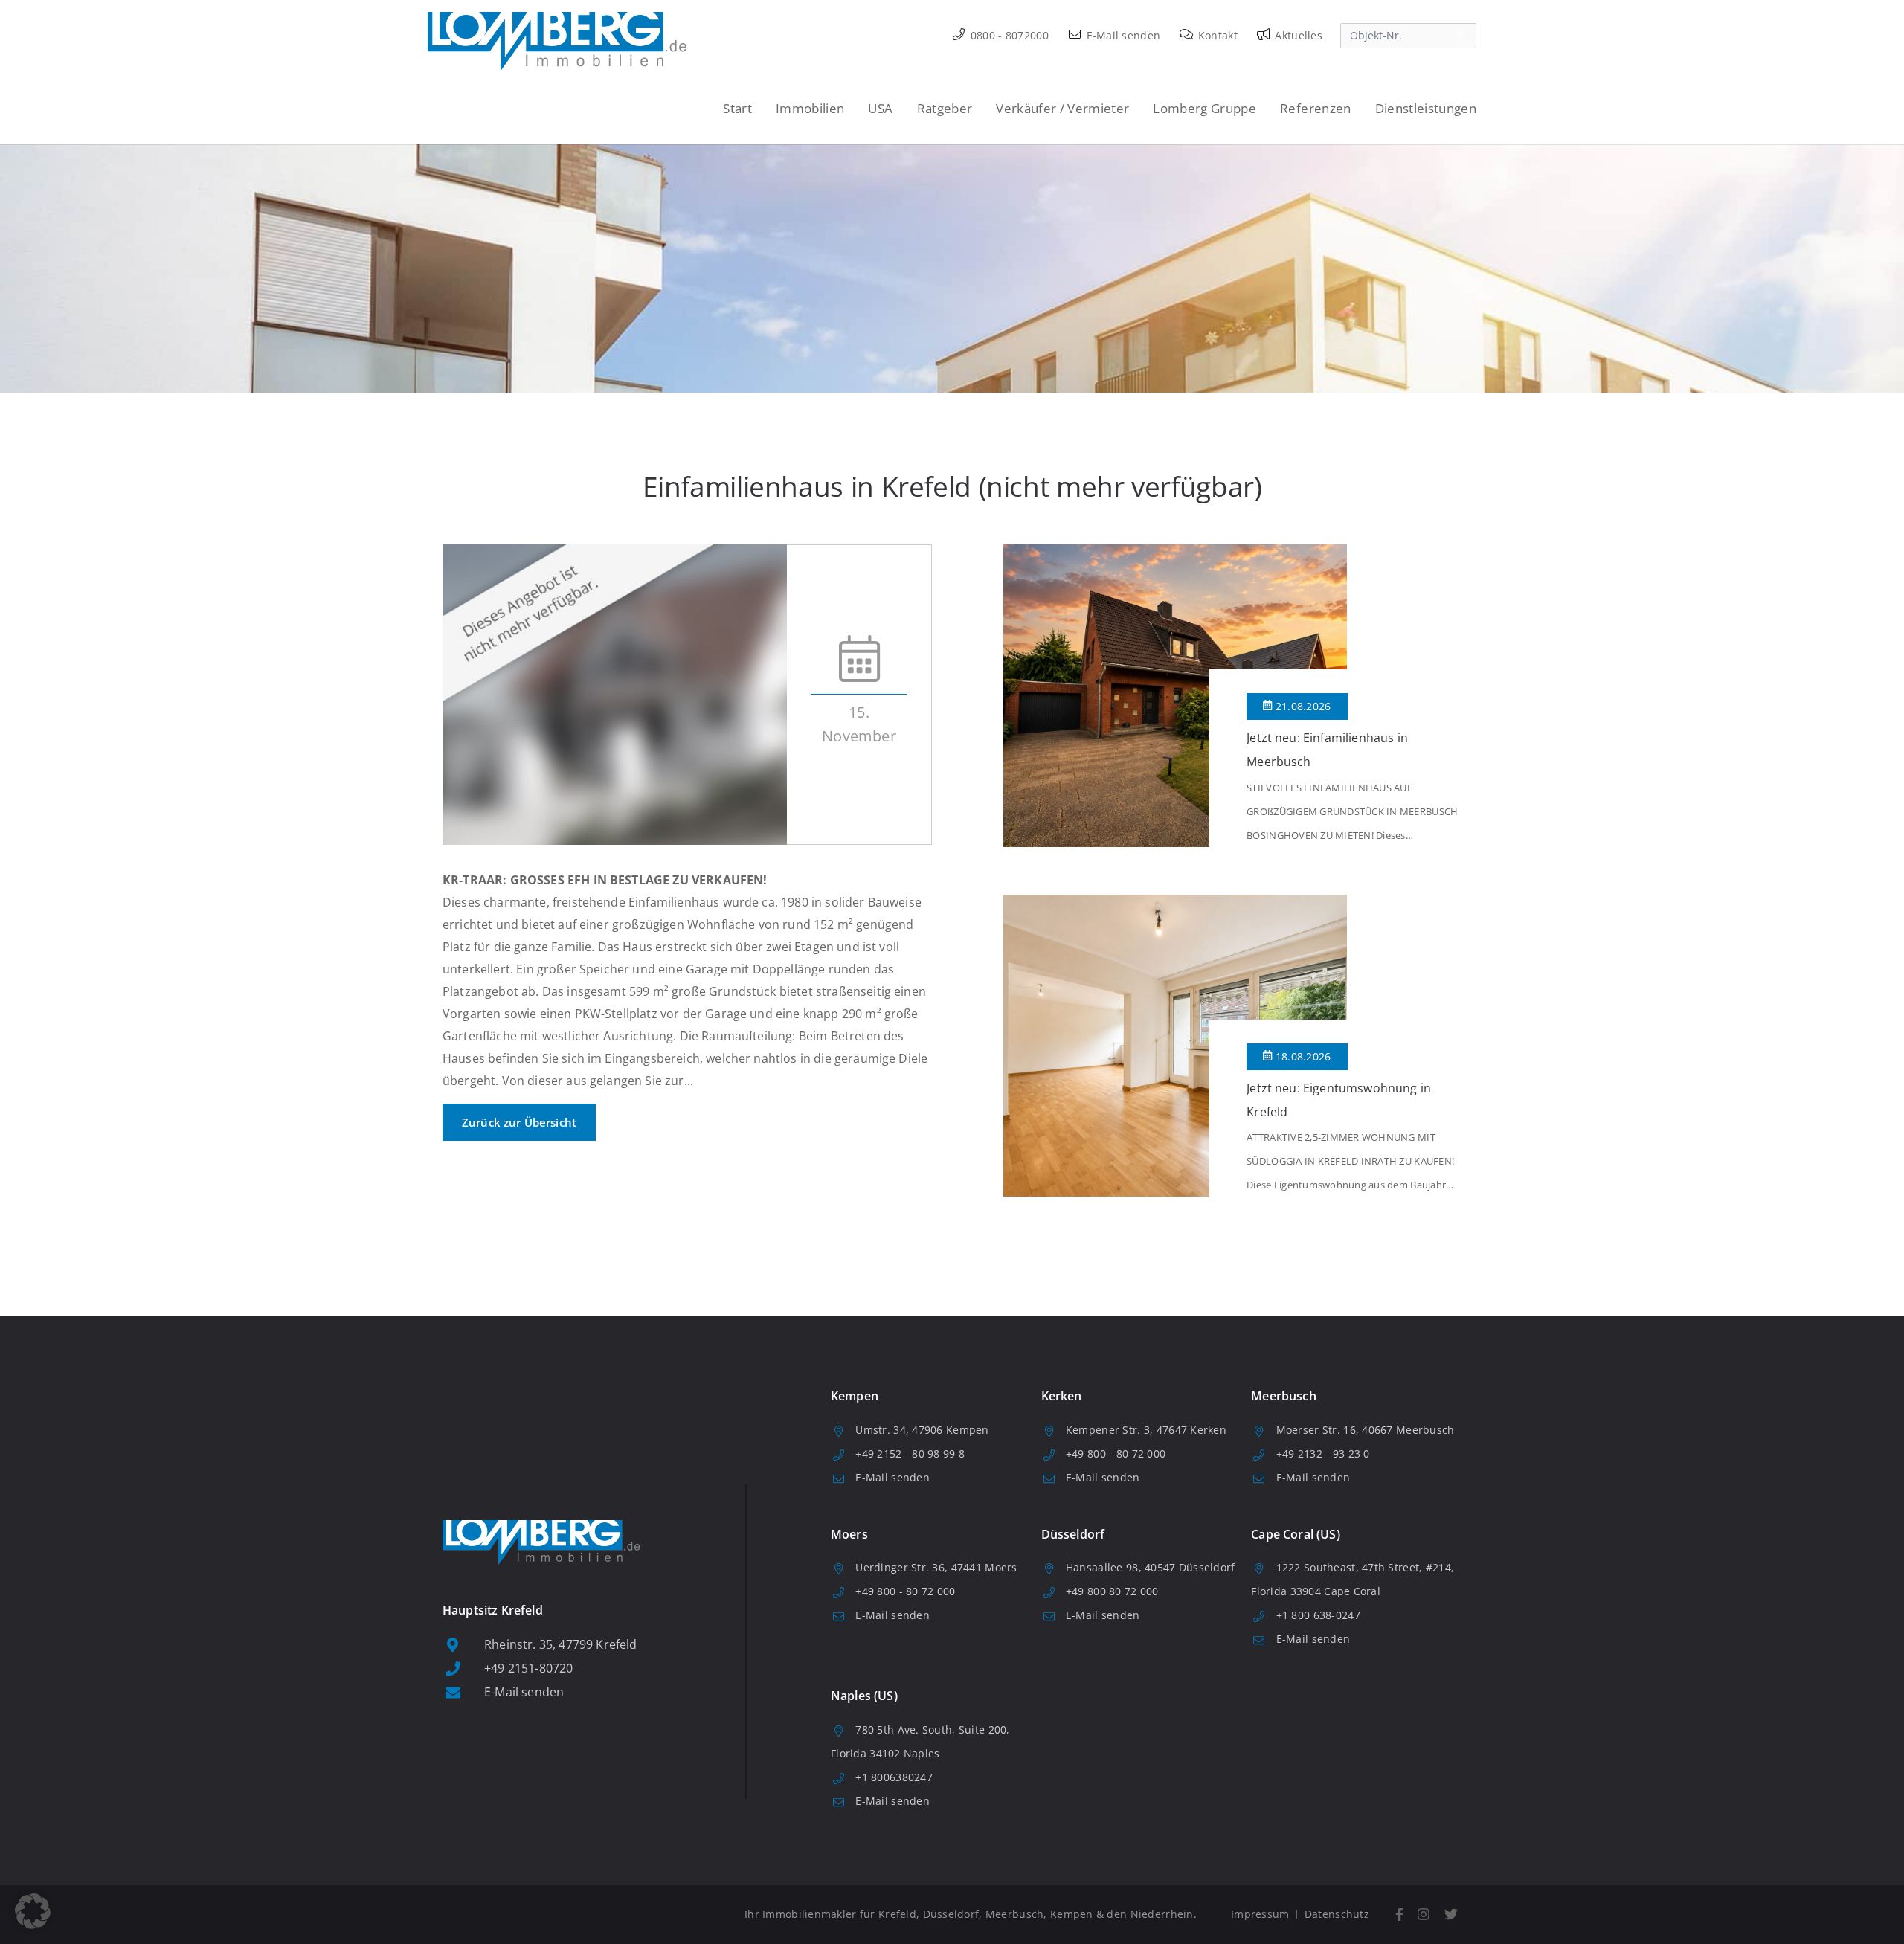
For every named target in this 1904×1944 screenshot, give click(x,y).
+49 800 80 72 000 (1112, 1591)
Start (737, 108)
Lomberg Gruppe (1205, 108)
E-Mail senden (1122, 35)
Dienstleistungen (1426, 108)
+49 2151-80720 (528, 1668)
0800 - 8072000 (1008, 35)
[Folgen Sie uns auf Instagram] (1424, 1915)
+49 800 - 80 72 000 (1116, 1454)
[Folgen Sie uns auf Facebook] (1399, 1915)
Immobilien (810, 108)
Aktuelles (1297, 35)
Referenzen (1315, 108)
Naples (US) (864, 1696)
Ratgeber (945, 108)
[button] (33, 1911)
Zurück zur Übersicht (519, 1122)
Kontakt (1216, 35)
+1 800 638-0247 (1318, 1615)
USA (880, 108)
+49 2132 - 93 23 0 (1323, 1454)
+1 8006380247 (894, 1777)
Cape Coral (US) (1295, 1534)
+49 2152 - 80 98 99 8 (910, 1454)
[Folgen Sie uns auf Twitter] (1451, 1915)
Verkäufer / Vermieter (1062, 108)
